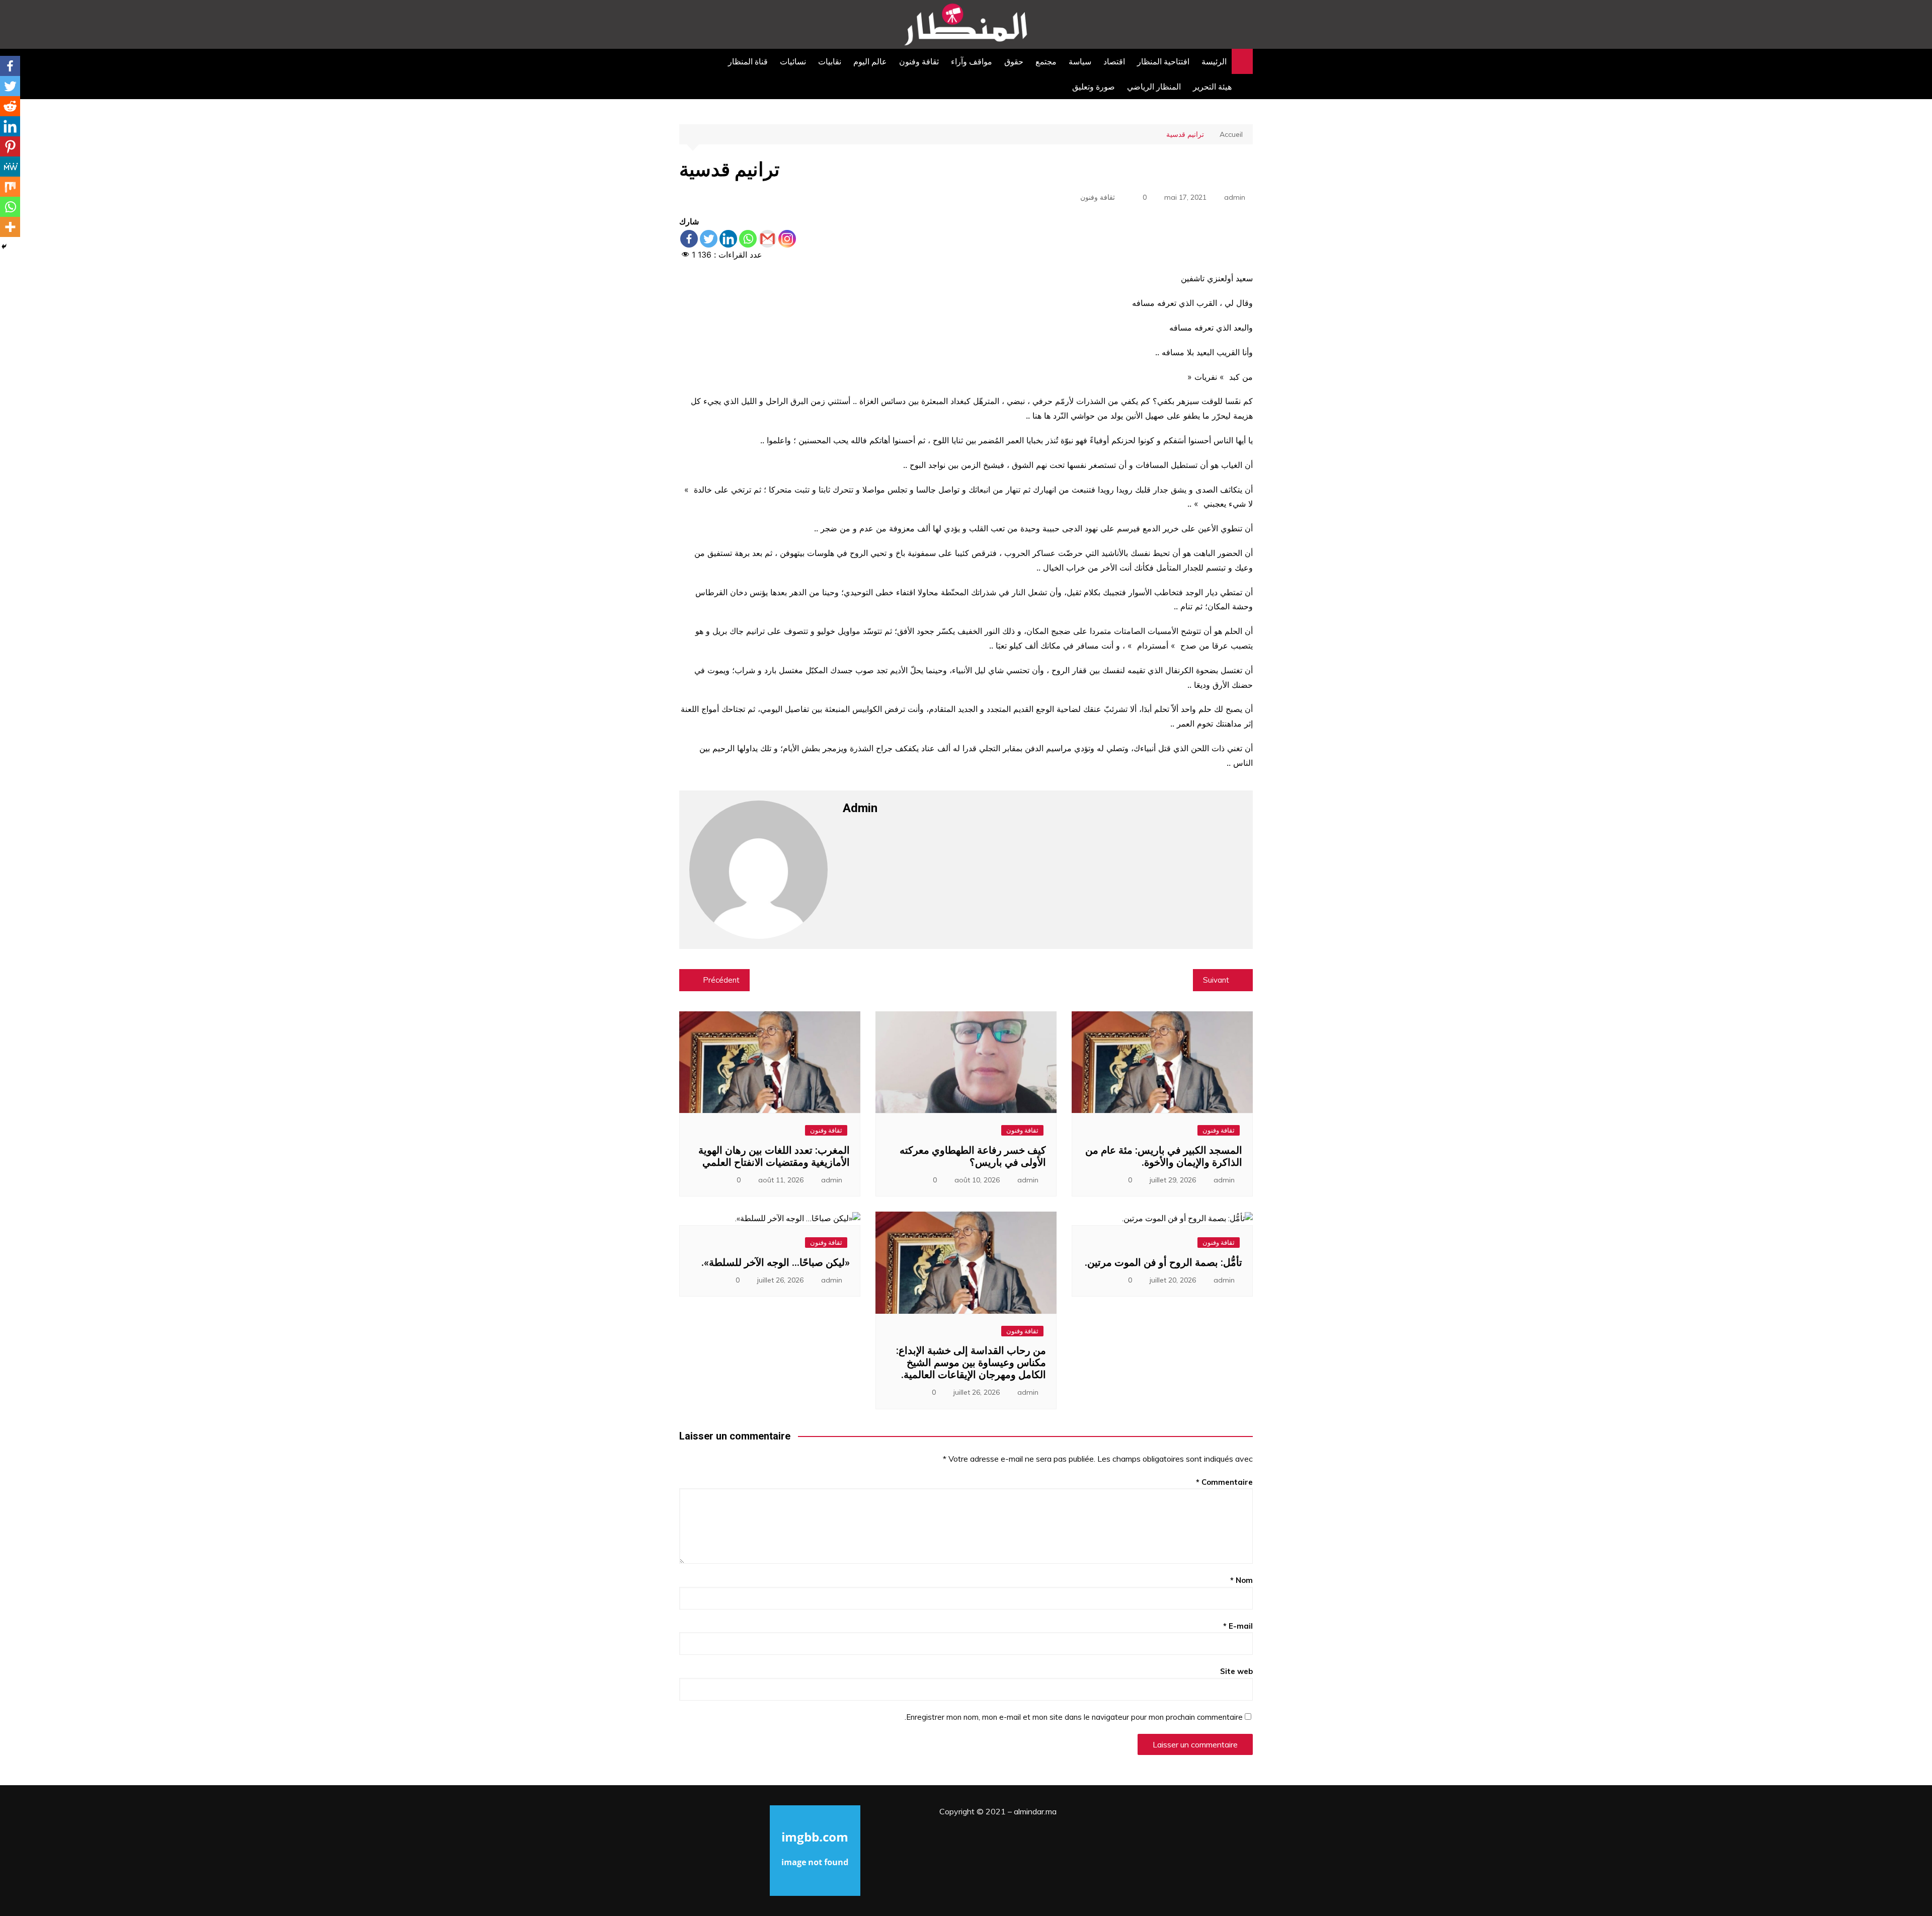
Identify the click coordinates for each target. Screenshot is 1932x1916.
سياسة (1080, 61)
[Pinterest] (10, 146)
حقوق (1014, 61)
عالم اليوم (870, 61)
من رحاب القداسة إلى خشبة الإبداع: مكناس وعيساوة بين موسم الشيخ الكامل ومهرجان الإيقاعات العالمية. (971, 1363)
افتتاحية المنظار (1163, 61)
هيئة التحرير (1212, 87)
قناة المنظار (748, 61)
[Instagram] (787, 239)
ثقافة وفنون (919, 61)
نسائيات (793, 61)
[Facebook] (689, 239)
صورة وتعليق (1094, 87)
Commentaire (1224, 1482)
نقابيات (830, 61)
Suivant (1216, 980)
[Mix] (10, 187)
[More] (10, 227)
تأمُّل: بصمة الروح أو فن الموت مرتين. (1163, 1262)
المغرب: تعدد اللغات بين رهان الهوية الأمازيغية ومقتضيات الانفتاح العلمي (774, 1156)
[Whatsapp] (748, 239)
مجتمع (1046, 61)
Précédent (721, 980)
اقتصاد (1114, 61)
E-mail (1238, 1626)
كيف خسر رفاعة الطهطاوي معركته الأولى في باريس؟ (973, 1156)
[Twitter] (709, 239)
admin (1235, 197)
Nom (1241, 1580)
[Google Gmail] (768, 239)
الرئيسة (1214, 61)
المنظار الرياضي (1154, 87)
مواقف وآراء (972, 61)
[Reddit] (10, 106)
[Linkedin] (728, 239)
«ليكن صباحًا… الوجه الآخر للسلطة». (776, 1262)
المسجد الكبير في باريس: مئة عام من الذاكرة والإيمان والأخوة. (1164, 1156)
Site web (1236, 1671)
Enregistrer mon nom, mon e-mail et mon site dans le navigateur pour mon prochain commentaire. (1074, 1717)
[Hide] (4, 247)
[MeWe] (10, 167)
